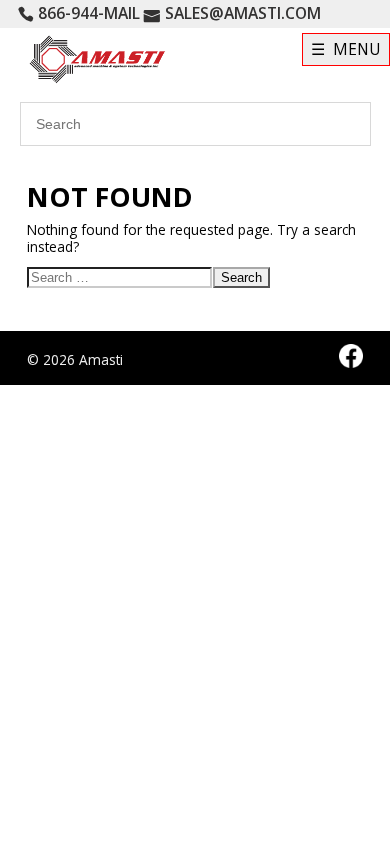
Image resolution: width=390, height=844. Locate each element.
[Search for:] (120, 281)
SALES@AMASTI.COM (243, 13)
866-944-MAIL (89, 13)
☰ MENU (346, 49)
